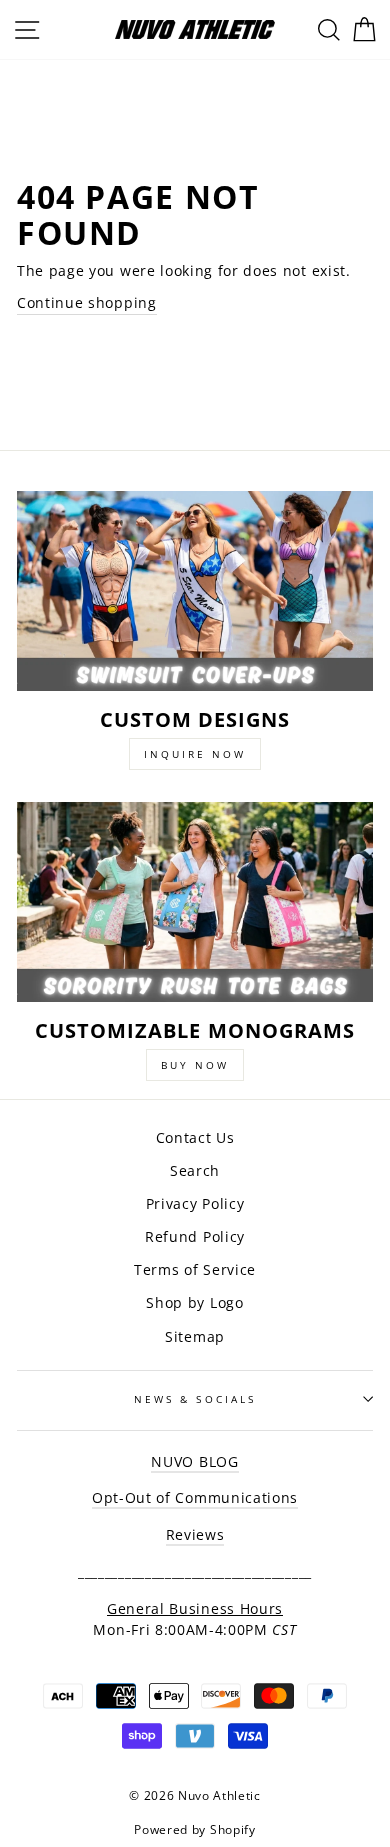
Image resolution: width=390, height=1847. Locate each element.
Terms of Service (195, 1269)
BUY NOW (195, 1065)
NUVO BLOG (194, 1461)
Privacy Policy (195, 1203)
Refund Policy (195, 1236)
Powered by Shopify (194, 1829)
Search (195, 1170)
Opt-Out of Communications (195, 1497)
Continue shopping (87, 302)
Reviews (195, 1534)
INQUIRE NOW (195, 754)
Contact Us (195, 1137)
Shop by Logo (194, 1302)
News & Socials (195, 1399)
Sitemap (195, 1336)
